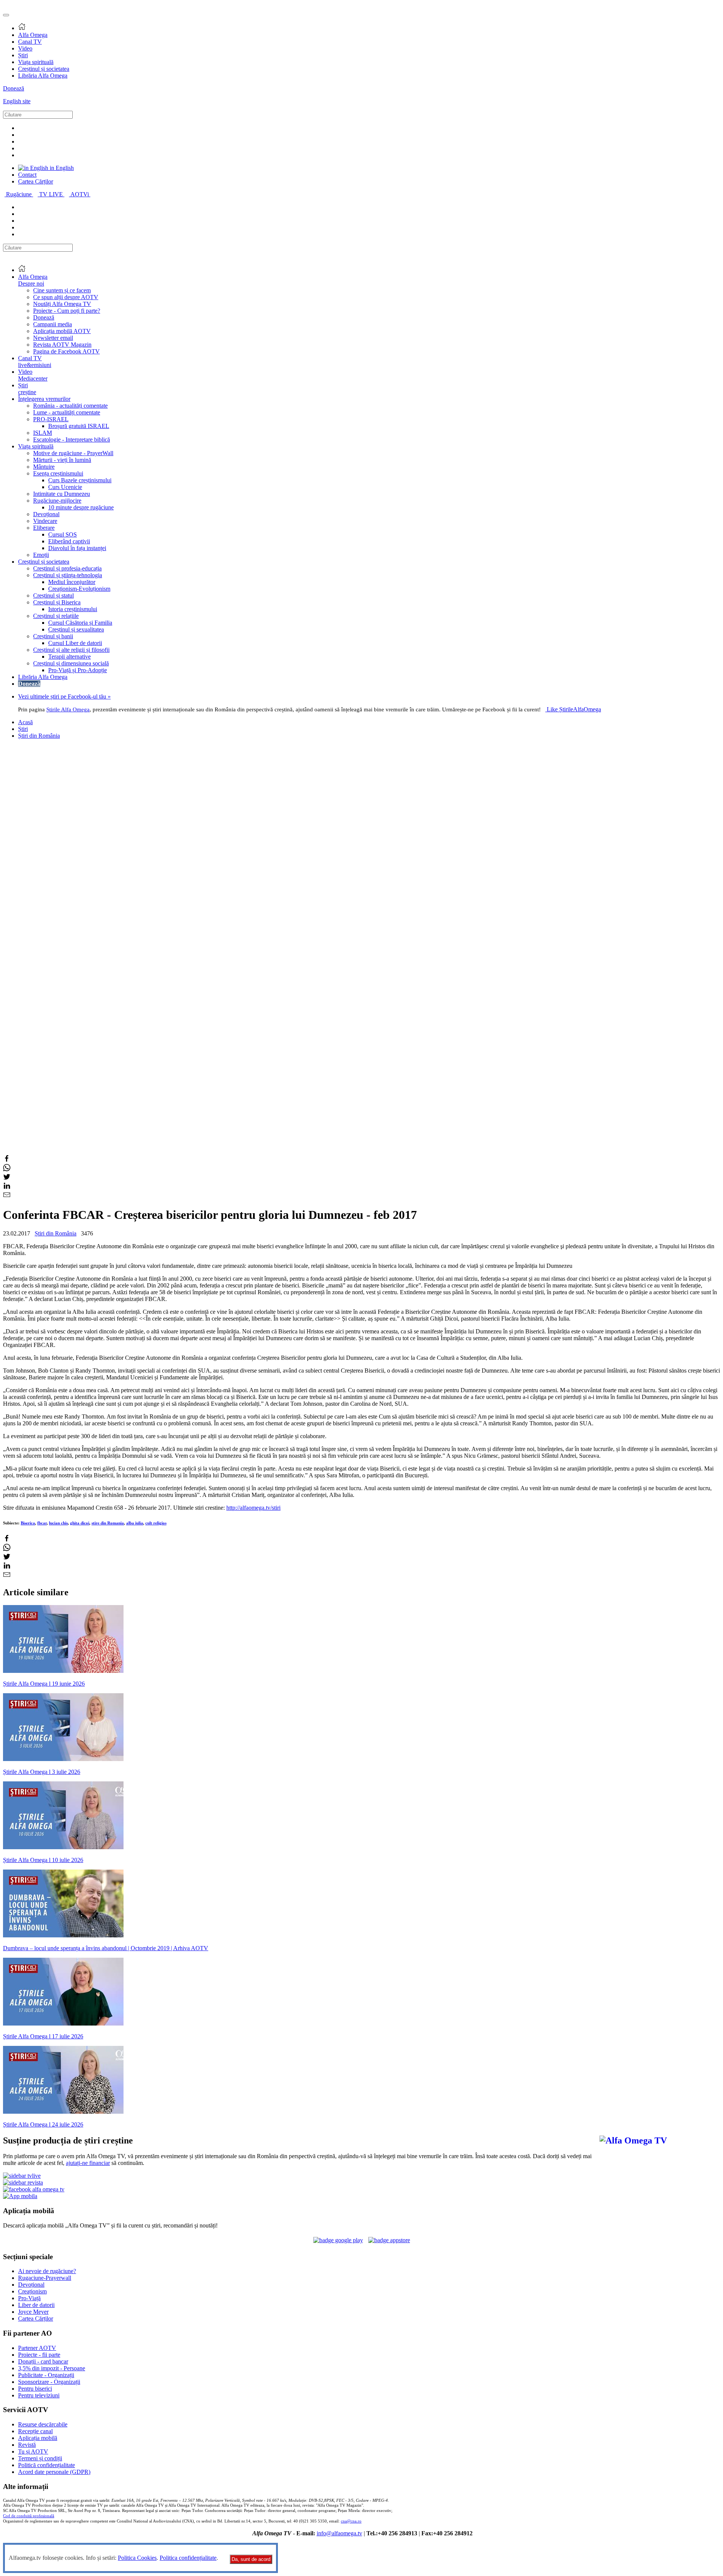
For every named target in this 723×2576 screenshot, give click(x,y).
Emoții (41, 555)
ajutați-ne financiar (88, 2163)
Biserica (28, 1523)
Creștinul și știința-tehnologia (68, 575)
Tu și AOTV (33, 2451)
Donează (14, 88)
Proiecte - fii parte (39, 2355)
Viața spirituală (36, 62)
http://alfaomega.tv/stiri (253, 1508)
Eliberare (44, 528)
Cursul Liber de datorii (75, 643)
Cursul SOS (63, 534)
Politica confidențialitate (188, 2558)
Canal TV (30, 42)
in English (61, 168)
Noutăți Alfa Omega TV (62, 304)
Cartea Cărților (36, 181)
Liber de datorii (36, 2305)
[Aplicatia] (338, 2240)
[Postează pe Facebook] (7, 1160)
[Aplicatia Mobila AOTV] (389, 2240)
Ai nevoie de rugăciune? (47, 2271)
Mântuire (44, 467)
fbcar (42, 1523)
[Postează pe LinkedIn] (7, 1187)
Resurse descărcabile (43, 2424)
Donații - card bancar (43, 2361)
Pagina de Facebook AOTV (66, 351)
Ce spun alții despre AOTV (66, 297)
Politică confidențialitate (47, 2465)
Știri (23, 55)
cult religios (156, 1523)
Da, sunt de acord (251, 2559)
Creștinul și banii (53, 636)
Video (25, 48)
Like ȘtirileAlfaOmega (574, 709)
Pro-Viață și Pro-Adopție (78, 670)
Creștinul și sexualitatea (76, 629)
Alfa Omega (33, 35)
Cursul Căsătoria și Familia (80, 623)
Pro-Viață (29, 2298)
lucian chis (58, 1523)
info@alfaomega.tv (339, 2533)
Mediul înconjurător (72, 582)
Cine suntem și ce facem (62, 290)
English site (17, 101)
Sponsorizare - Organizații (49, 2382)
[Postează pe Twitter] (7, 1178)
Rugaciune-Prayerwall (45, 2278)
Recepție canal (35, 2431)
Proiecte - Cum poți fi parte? (67, 311)
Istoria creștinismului (73, 609)
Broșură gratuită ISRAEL (79, 426)
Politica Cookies (137, 2558)
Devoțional (46, 514)
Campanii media (53, 324)
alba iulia (135, 1523)
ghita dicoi (80, 1523)
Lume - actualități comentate (67, 412)
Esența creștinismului (58, 473)
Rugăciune (20, 194)
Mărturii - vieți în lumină (62, 460)
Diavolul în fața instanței (77, 548)
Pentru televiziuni (39, 2395)
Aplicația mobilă (38, 2438)
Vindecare (45, 521)
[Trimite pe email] (7, 1196)
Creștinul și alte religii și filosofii (71, 650)
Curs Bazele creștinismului (80, 480)
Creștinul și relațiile (56, 616)
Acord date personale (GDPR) (54, 2472)
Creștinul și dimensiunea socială (71, 663)
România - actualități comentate (70, 406)
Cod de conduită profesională (29, 2516)
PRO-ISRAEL (51, 419)
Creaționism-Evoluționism (79, 589)
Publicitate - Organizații (46, 2375)
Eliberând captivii (69, 541)
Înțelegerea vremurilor (44, 399)
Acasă (25, 722)
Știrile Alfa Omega (68, 709)
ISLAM (43, 433)
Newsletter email (53, 338)
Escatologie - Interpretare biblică (72, 440)
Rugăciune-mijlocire (57, 501)
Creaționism (32, 2291)
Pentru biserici (35, 2389)
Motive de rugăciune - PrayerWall (73, 453)
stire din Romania (108, 1523)
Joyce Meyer (33, 2312)
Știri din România (39, 736)
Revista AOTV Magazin (62, 345)
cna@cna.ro (351, 2521)
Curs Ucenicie (65, 487)
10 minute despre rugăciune (81, 507)
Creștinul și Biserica (57, 602)
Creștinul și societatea (44, 69)
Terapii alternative (69, 657)
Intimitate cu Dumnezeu (62, 494)
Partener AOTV (37, 2348)
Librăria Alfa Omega (43, 76)
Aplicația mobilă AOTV (62, 331)
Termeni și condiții (40, 2458)
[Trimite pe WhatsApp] (7, 1169)
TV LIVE (52, 194)
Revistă (27, 2445)
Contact (27, 175)
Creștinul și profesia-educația (67, 568)
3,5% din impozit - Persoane (52, 2368)
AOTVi (80, 194)
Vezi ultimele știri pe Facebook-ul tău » (64, 696)
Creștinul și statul (53, 595)
